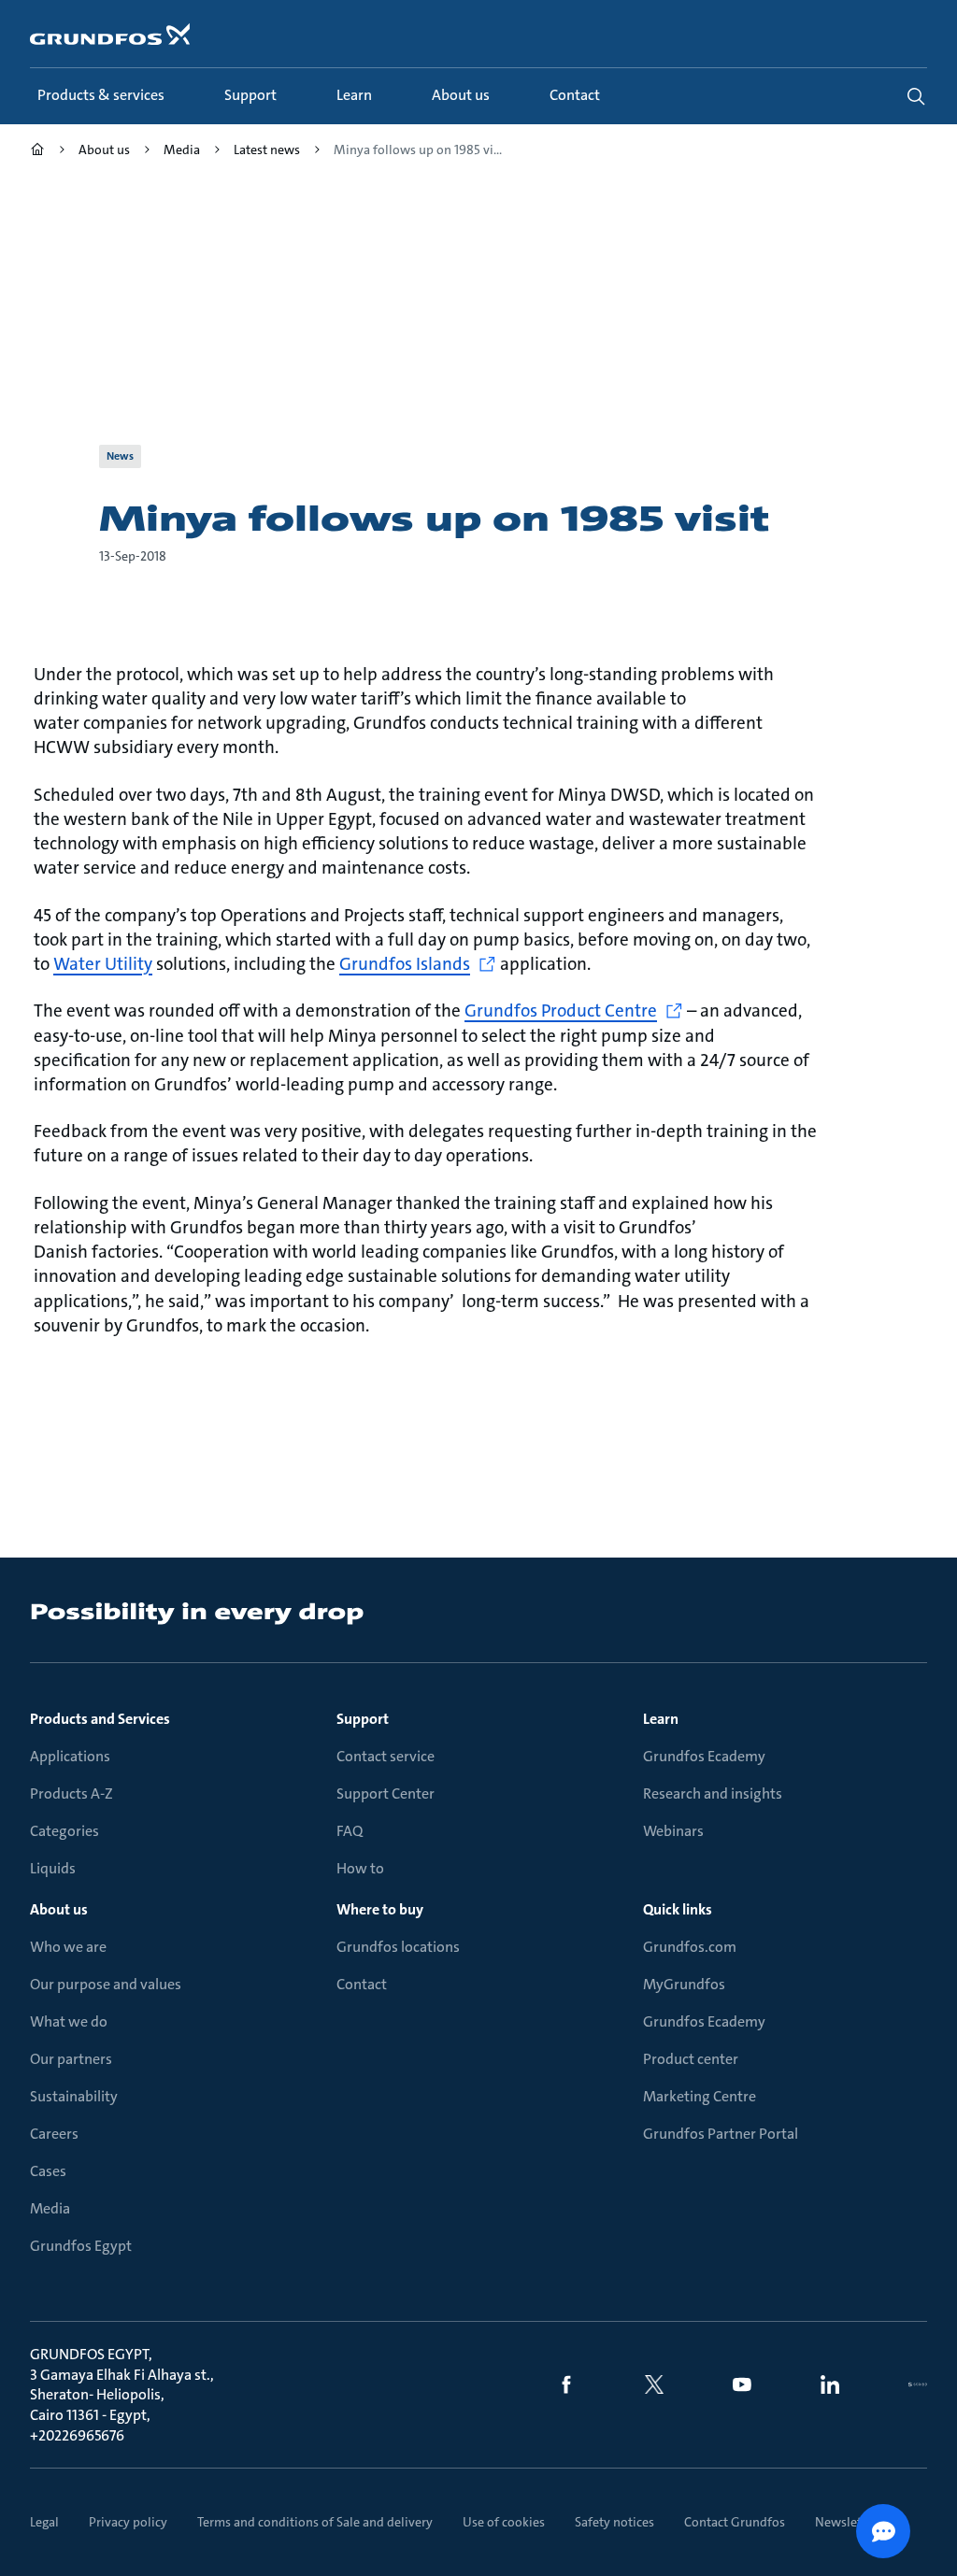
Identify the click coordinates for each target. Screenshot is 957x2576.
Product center (691, 2059)
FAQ (350, 1831)
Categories (64, 1831)
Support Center (386, 1793)
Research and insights (713, 1793)
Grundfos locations (398, 1947)
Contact (362, 1984)
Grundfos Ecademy (704, 1756)
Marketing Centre (700, 2096)
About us (59, 1909)
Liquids (53, 1868)
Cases (48, 2171)
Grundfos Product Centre (561, 1010)
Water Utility (103, 964)
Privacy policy (128, 2522)
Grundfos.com (690, 1947)
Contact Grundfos (735, 2522)
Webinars (673, 1831)
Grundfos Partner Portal (721, 2134)
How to (360, 1868)
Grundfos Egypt (81, 2246)
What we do (69, 2021)
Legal (44, 2522)
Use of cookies (504, 2522)
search (916, 96)
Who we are (68, 1947)
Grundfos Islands (405, 964)
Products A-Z (71, 1793)
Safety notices (614, 2522)
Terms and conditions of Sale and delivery (315, 2522)
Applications (70, 1756)
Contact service (386, 1756)
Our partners (71, 2059)
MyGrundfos (684, 1984)
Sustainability (74, 2096)
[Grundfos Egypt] (37, 152)
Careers (54, 2134)
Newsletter (846, 2522)
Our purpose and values (106, 1984)
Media (50, 2208)
